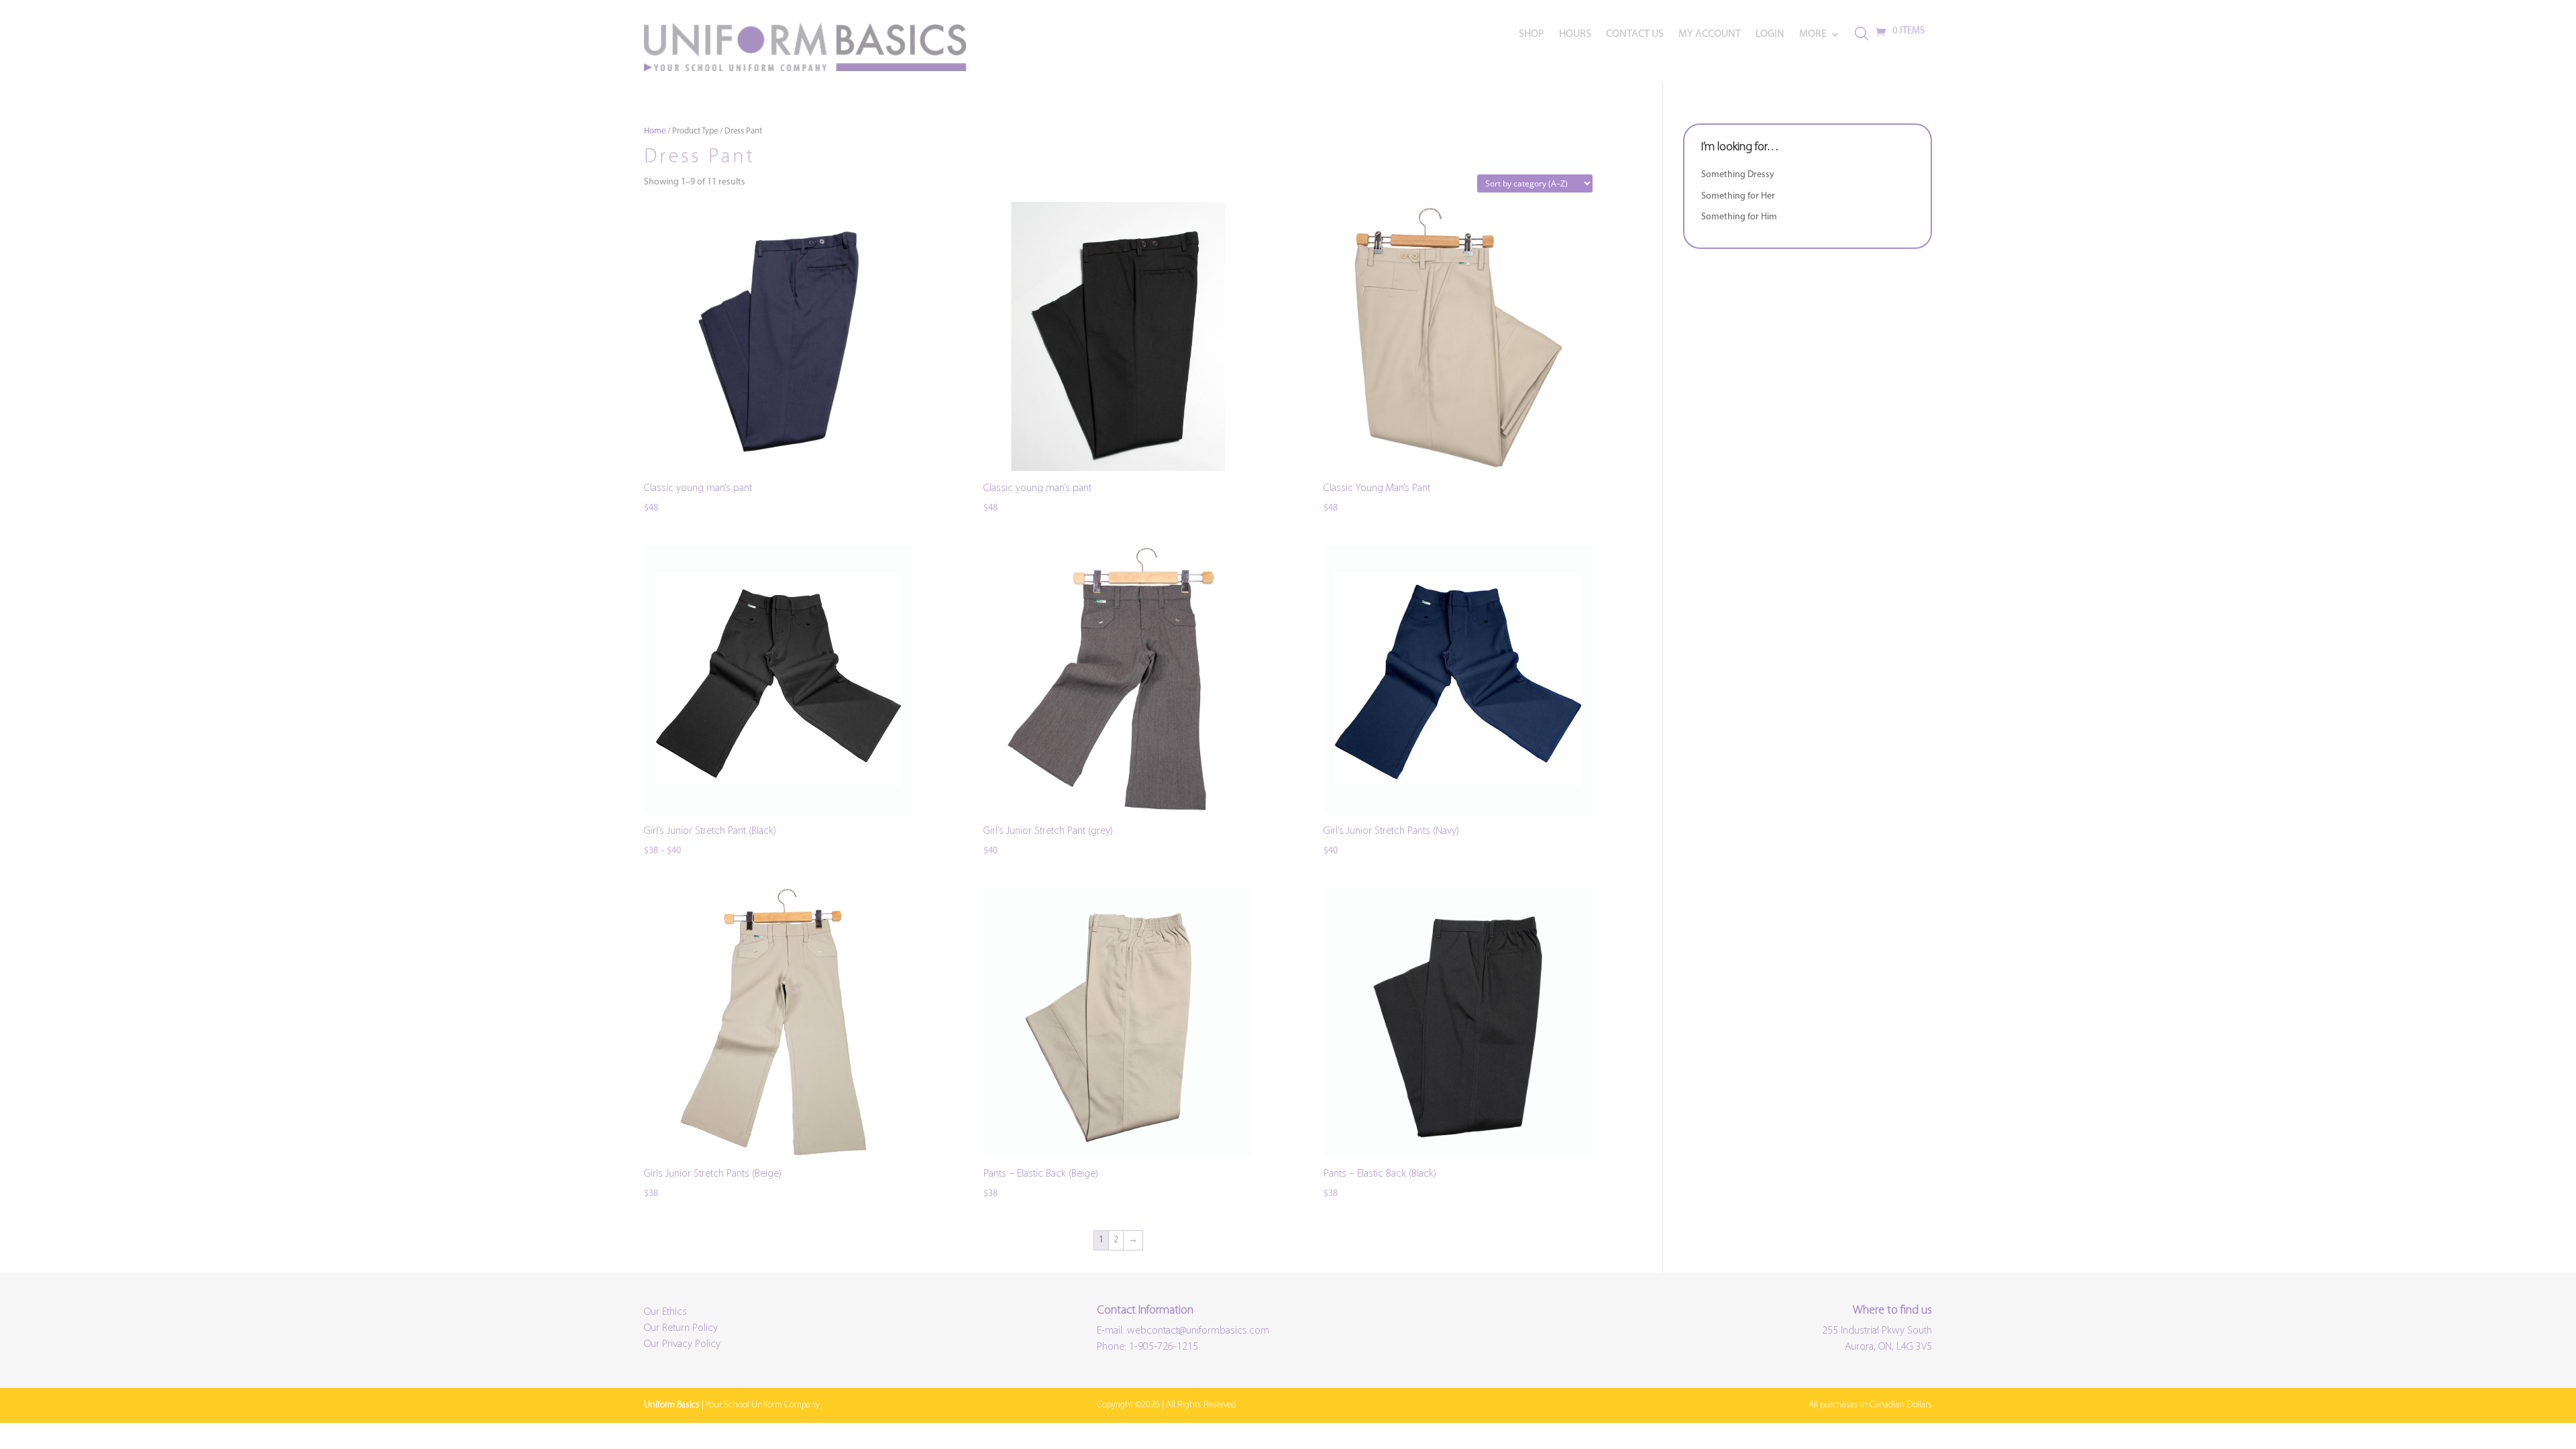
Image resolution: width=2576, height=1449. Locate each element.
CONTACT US (1635, 35)
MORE (1813, 35)
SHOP (1532, 35)
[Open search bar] (1862, 34)
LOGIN (1770, 35)
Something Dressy (1738, 175)
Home (655, 131)
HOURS (1575, 35)
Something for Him (1739, 217)
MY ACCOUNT (1710, 35)
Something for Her (1738, 196)
